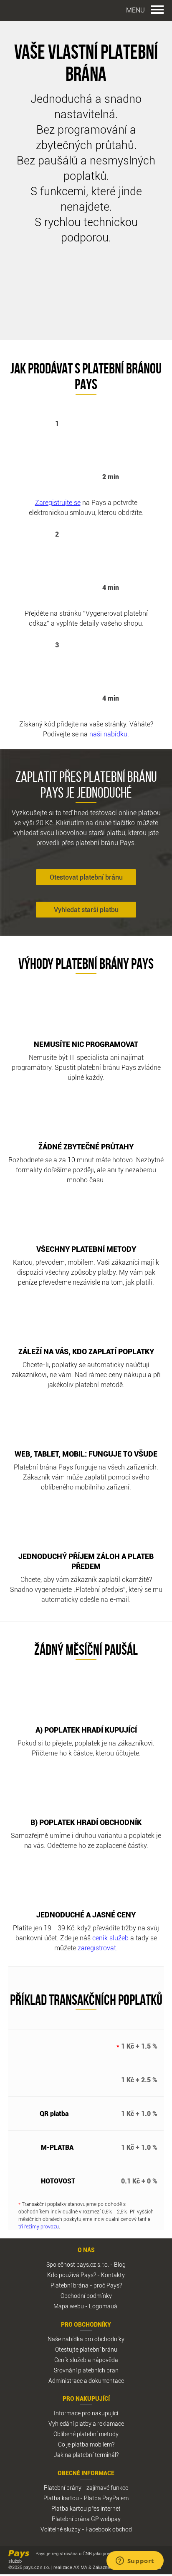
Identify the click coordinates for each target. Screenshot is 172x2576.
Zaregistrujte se (58, 502)
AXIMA (80, 2567)
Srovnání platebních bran (86, 2370)
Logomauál (104, 2306)
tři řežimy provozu (39, 2226)
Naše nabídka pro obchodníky (86, 2339)
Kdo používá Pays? (72, 2275)
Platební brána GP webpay (86, 2519)
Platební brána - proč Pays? (86, 2285)
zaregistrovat (97, 1948)
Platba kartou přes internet (86, 2508)
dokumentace (106, 2381)
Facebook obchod (109, 2529)
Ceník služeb (70, 2360)
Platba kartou (61, 2498)
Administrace (66, 2381)
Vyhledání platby (70, 2423)
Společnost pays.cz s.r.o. (78, 2264)
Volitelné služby (61, 2529)
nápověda (105, 2360)
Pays (31, 11)
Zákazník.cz (104, 2567)
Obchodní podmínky (86, 2296)
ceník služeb (110, 1938)
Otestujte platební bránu (86, 2349)
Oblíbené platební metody (86, 2434)
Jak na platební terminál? (86, 2455)
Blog (120, 2264)
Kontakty (113, 2275)
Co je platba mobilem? (86, 2444)
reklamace (111, 2423)
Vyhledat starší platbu (86, 910)
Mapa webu (69, 2306)
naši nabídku (108, 734)
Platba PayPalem (106, 2498)
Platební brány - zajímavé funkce (86, 2488)
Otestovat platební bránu (86, 877)
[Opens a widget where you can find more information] (135, 2561)
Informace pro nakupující (86, 2413)
